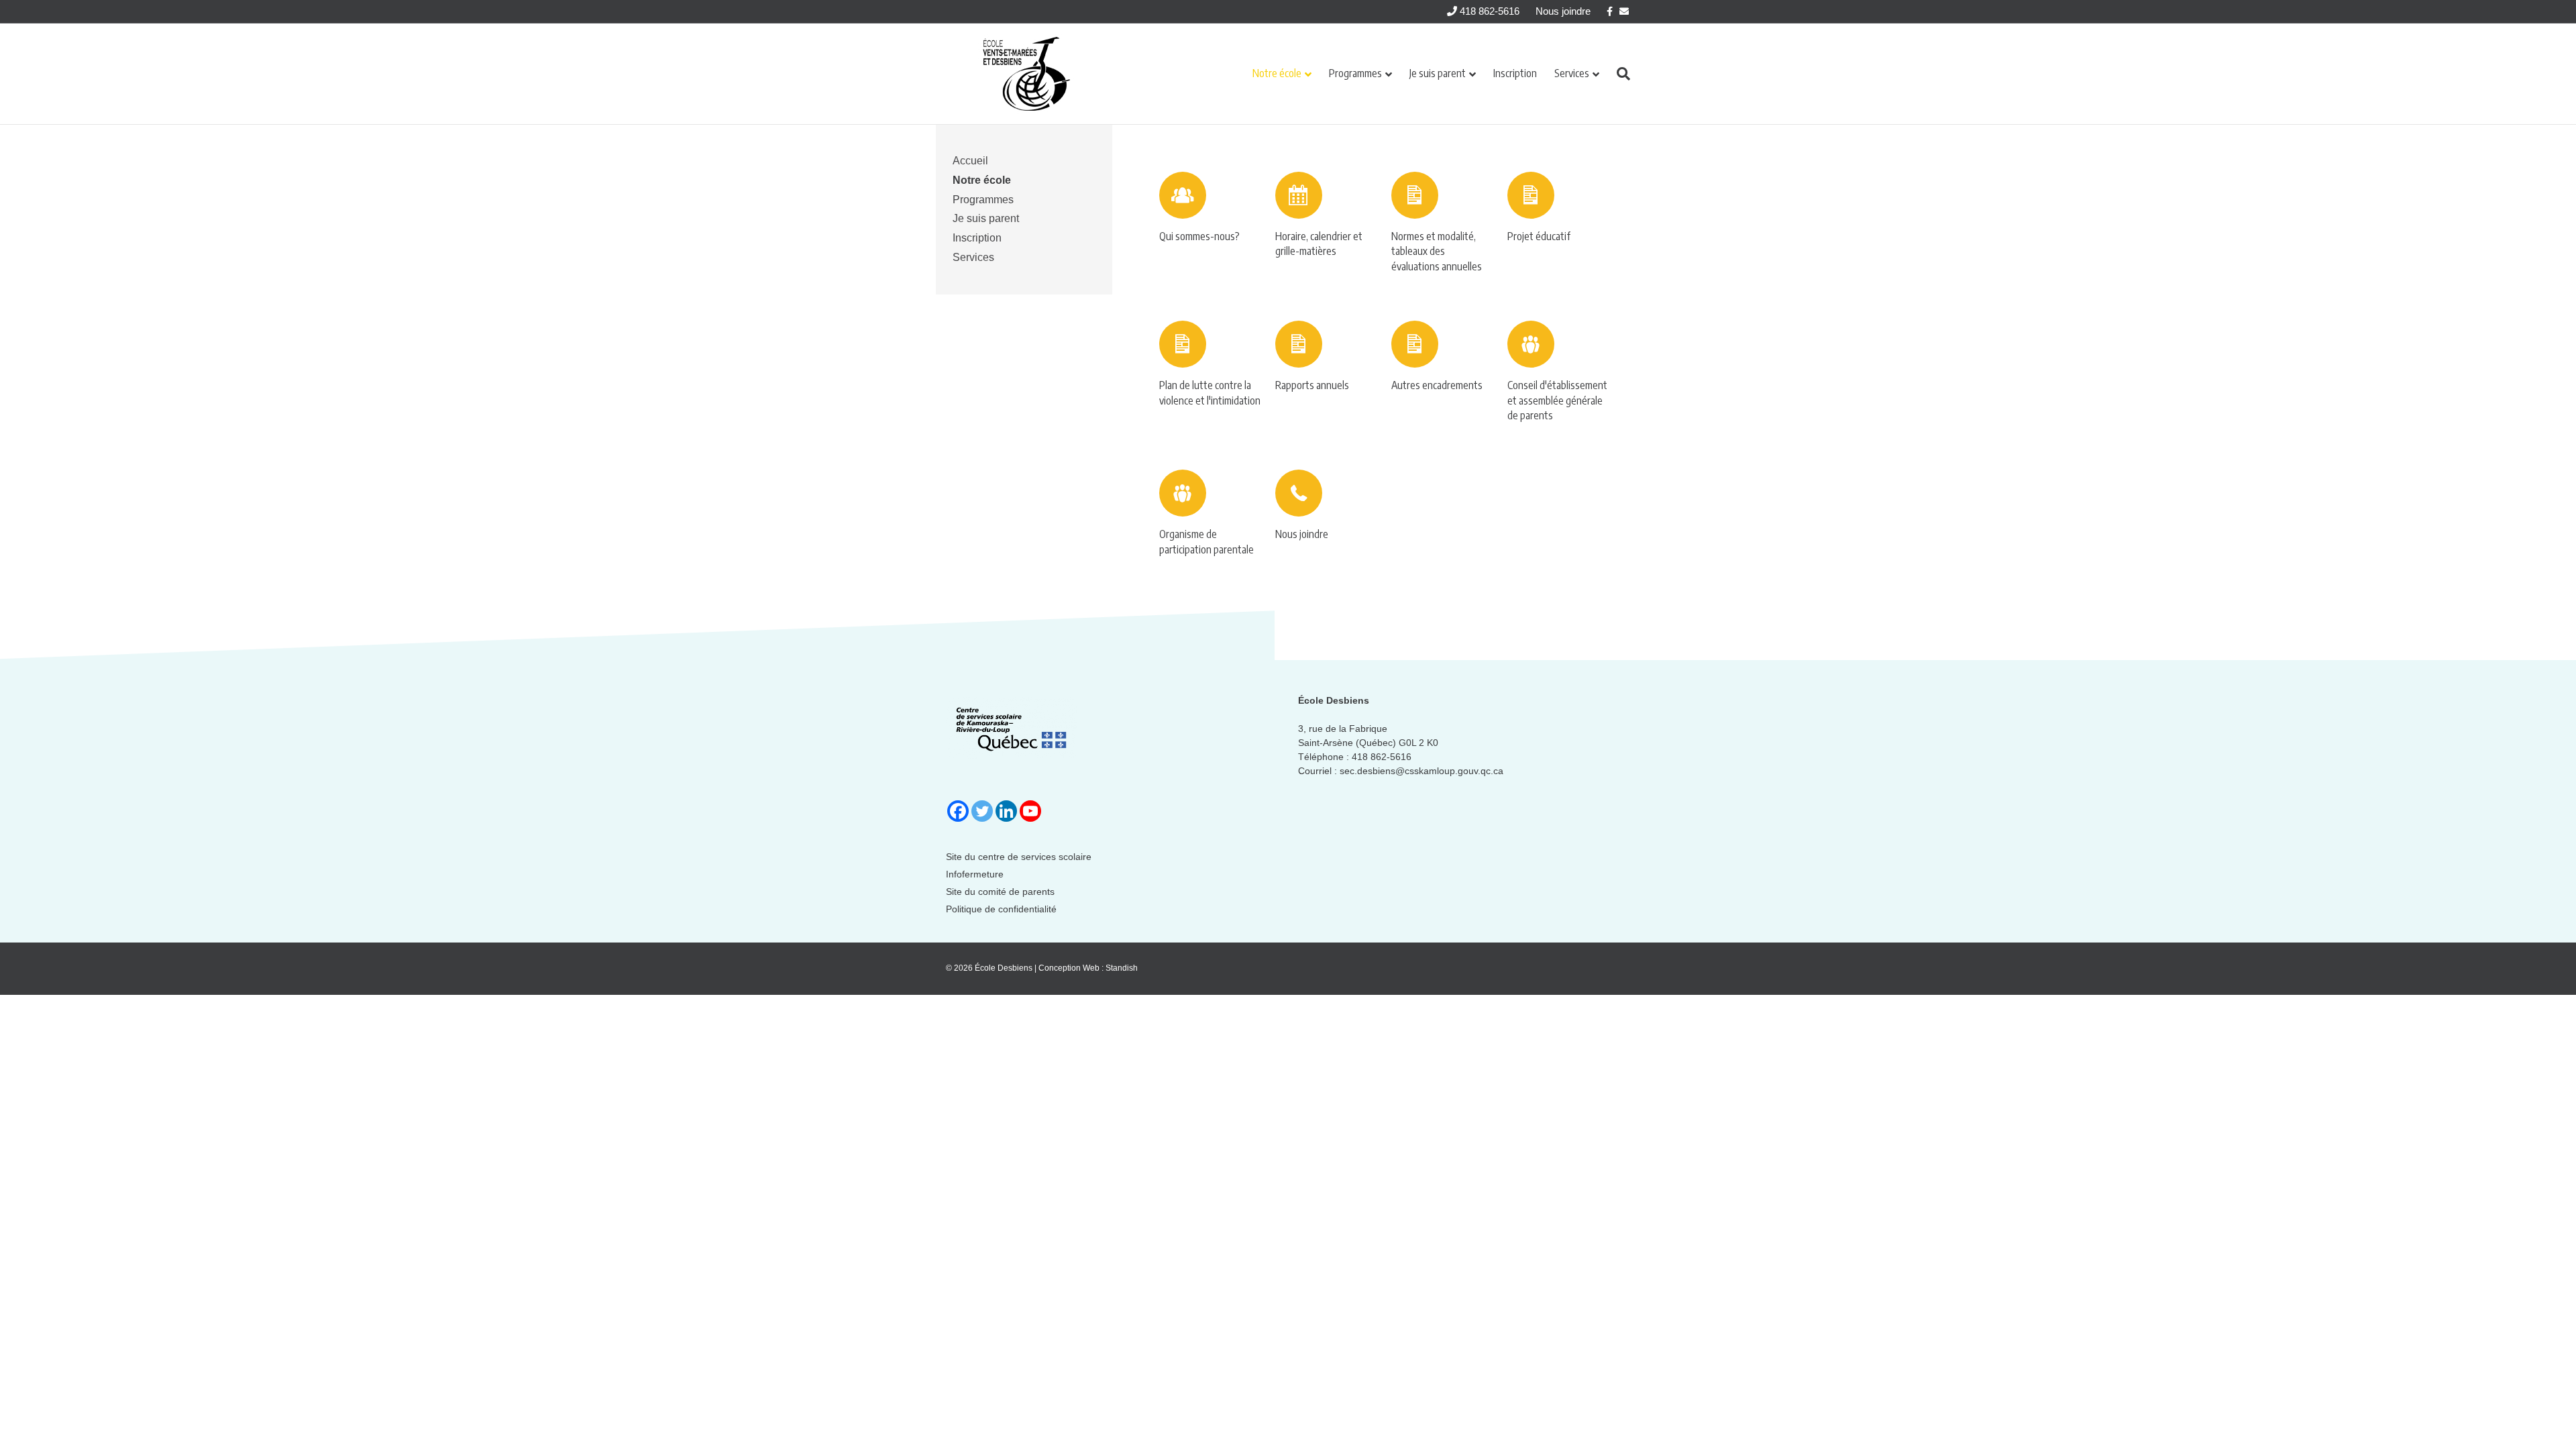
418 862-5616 (1488, 11)
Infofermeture (975, 874)
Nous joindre (1563, 11)
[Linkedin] (1006, 811)
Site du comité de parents (1000, 892)
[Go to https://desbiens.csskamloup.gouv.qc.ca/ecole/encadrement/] (1443, 360)
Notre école (1277, 73)
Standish (1122, 968)
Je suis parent (1438, 73)
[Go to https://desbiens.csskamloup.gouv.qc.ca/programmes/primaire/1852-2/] (1443, 226)
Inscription (1515, 73)
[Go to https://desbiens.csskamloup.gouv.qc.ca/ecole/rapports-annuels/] (1327, 360)
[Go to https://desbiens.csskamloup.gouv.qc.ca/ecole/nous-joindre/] (1327, 509)
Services (1572, 73)
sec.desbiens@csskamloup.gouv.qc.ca (1421, 771)
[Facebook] (958, 811)
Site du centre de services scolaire (1019, 857)
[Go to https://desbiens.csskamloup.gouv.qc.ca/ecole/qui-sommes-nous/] (1211, 211)
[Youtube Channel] (1030, 811)
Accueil (970, 161)
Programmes (1355, 73)
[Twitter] (982, 811)
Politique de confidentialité (1001, 909)
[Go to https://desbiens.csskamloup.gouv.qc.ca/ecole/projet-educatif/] (1559, 211)
